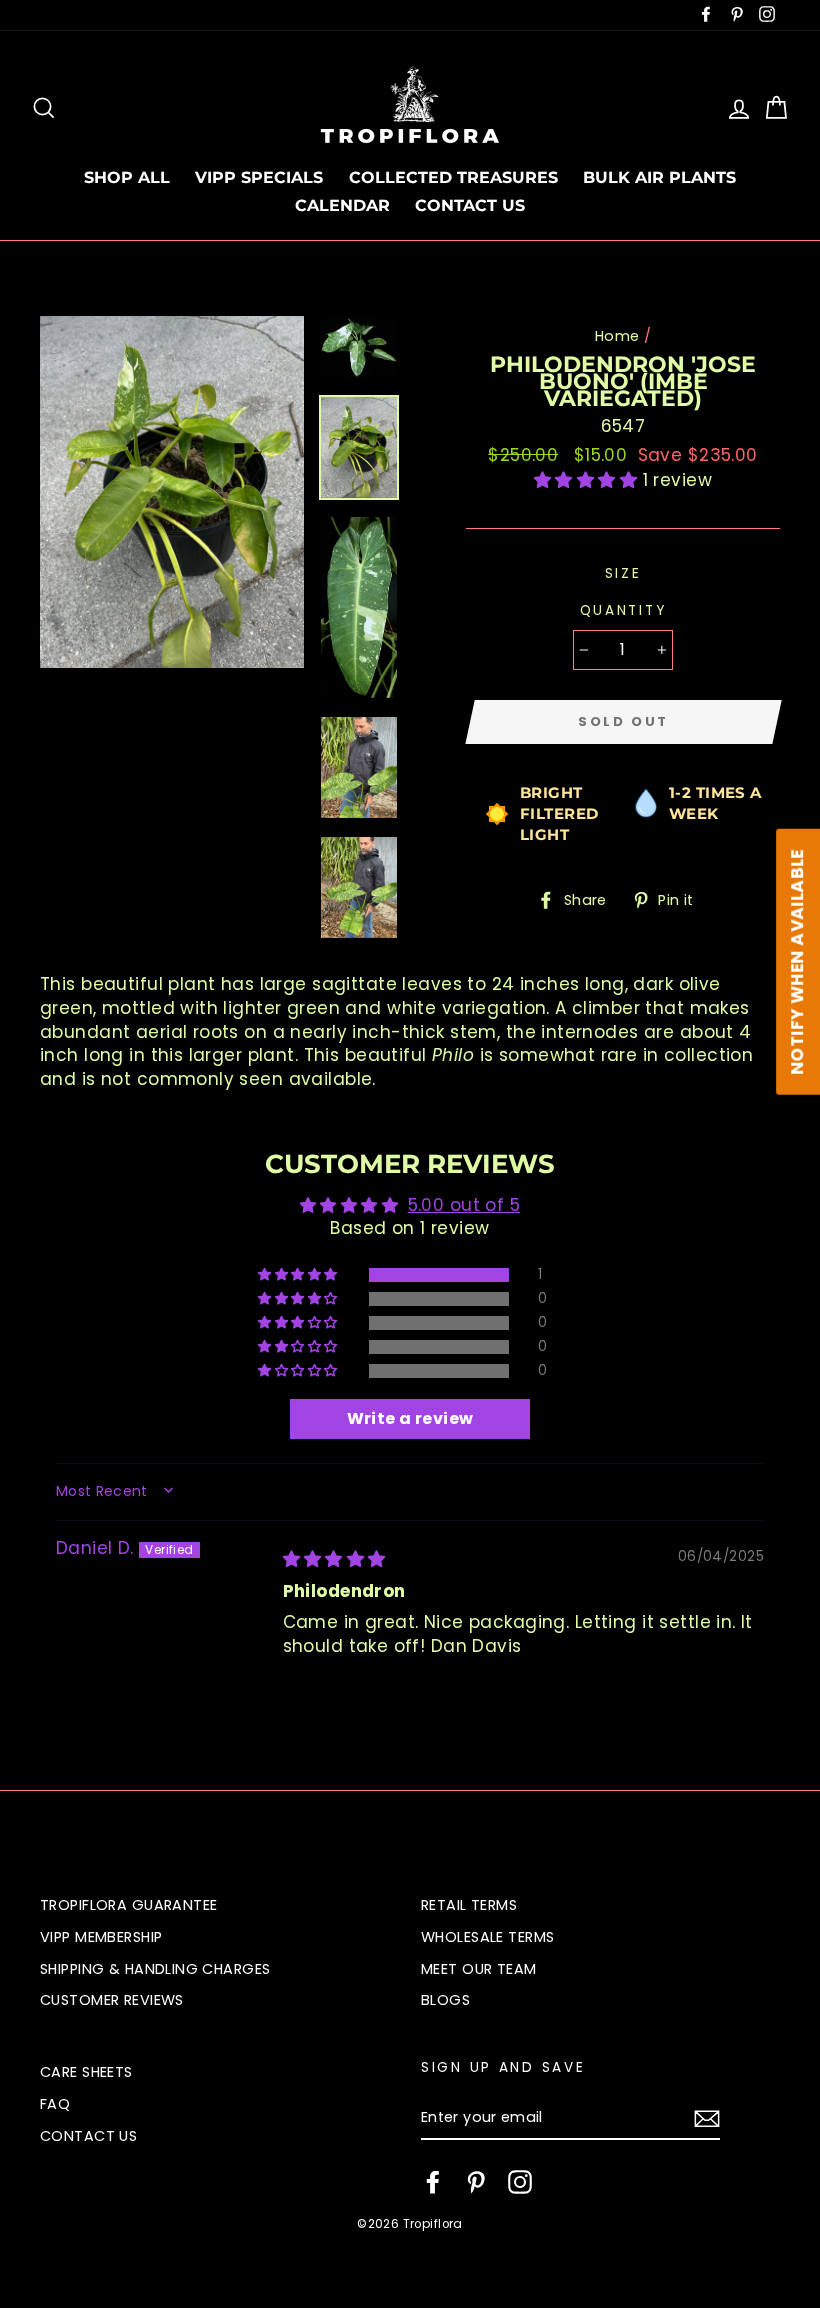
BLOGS (445, 2000)
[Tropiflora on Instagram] (520, 2182)
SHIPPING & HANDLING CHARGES (155, 1969)
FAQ (55, 2104)
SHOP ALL (127, 177)
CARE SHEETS (86, 2072)
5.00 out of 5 (464, 1205)
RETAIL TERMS (469, 1905)
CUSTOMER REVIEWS (112, 2000)
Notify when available (797, 962)
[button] (588, 480)
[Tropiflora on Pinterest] (476, 2182)
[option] (172, 492)
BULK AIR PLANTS (659, 177)
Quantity (623, 610)
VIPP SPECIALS (259, 177)
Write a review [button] (410, 1418)
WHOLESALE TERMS (487, 1937)
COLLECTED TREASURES (453, 177)
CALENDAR (342, 205)
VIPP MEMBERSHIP (101, 1937)
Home (617, 336)
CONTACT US (470, 205)
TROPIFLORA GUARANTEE (129, 1905)
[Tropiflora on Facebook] (433, 2182)
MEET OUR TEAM (479, 1969)
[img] (334, 1559)
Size (623, 573)
